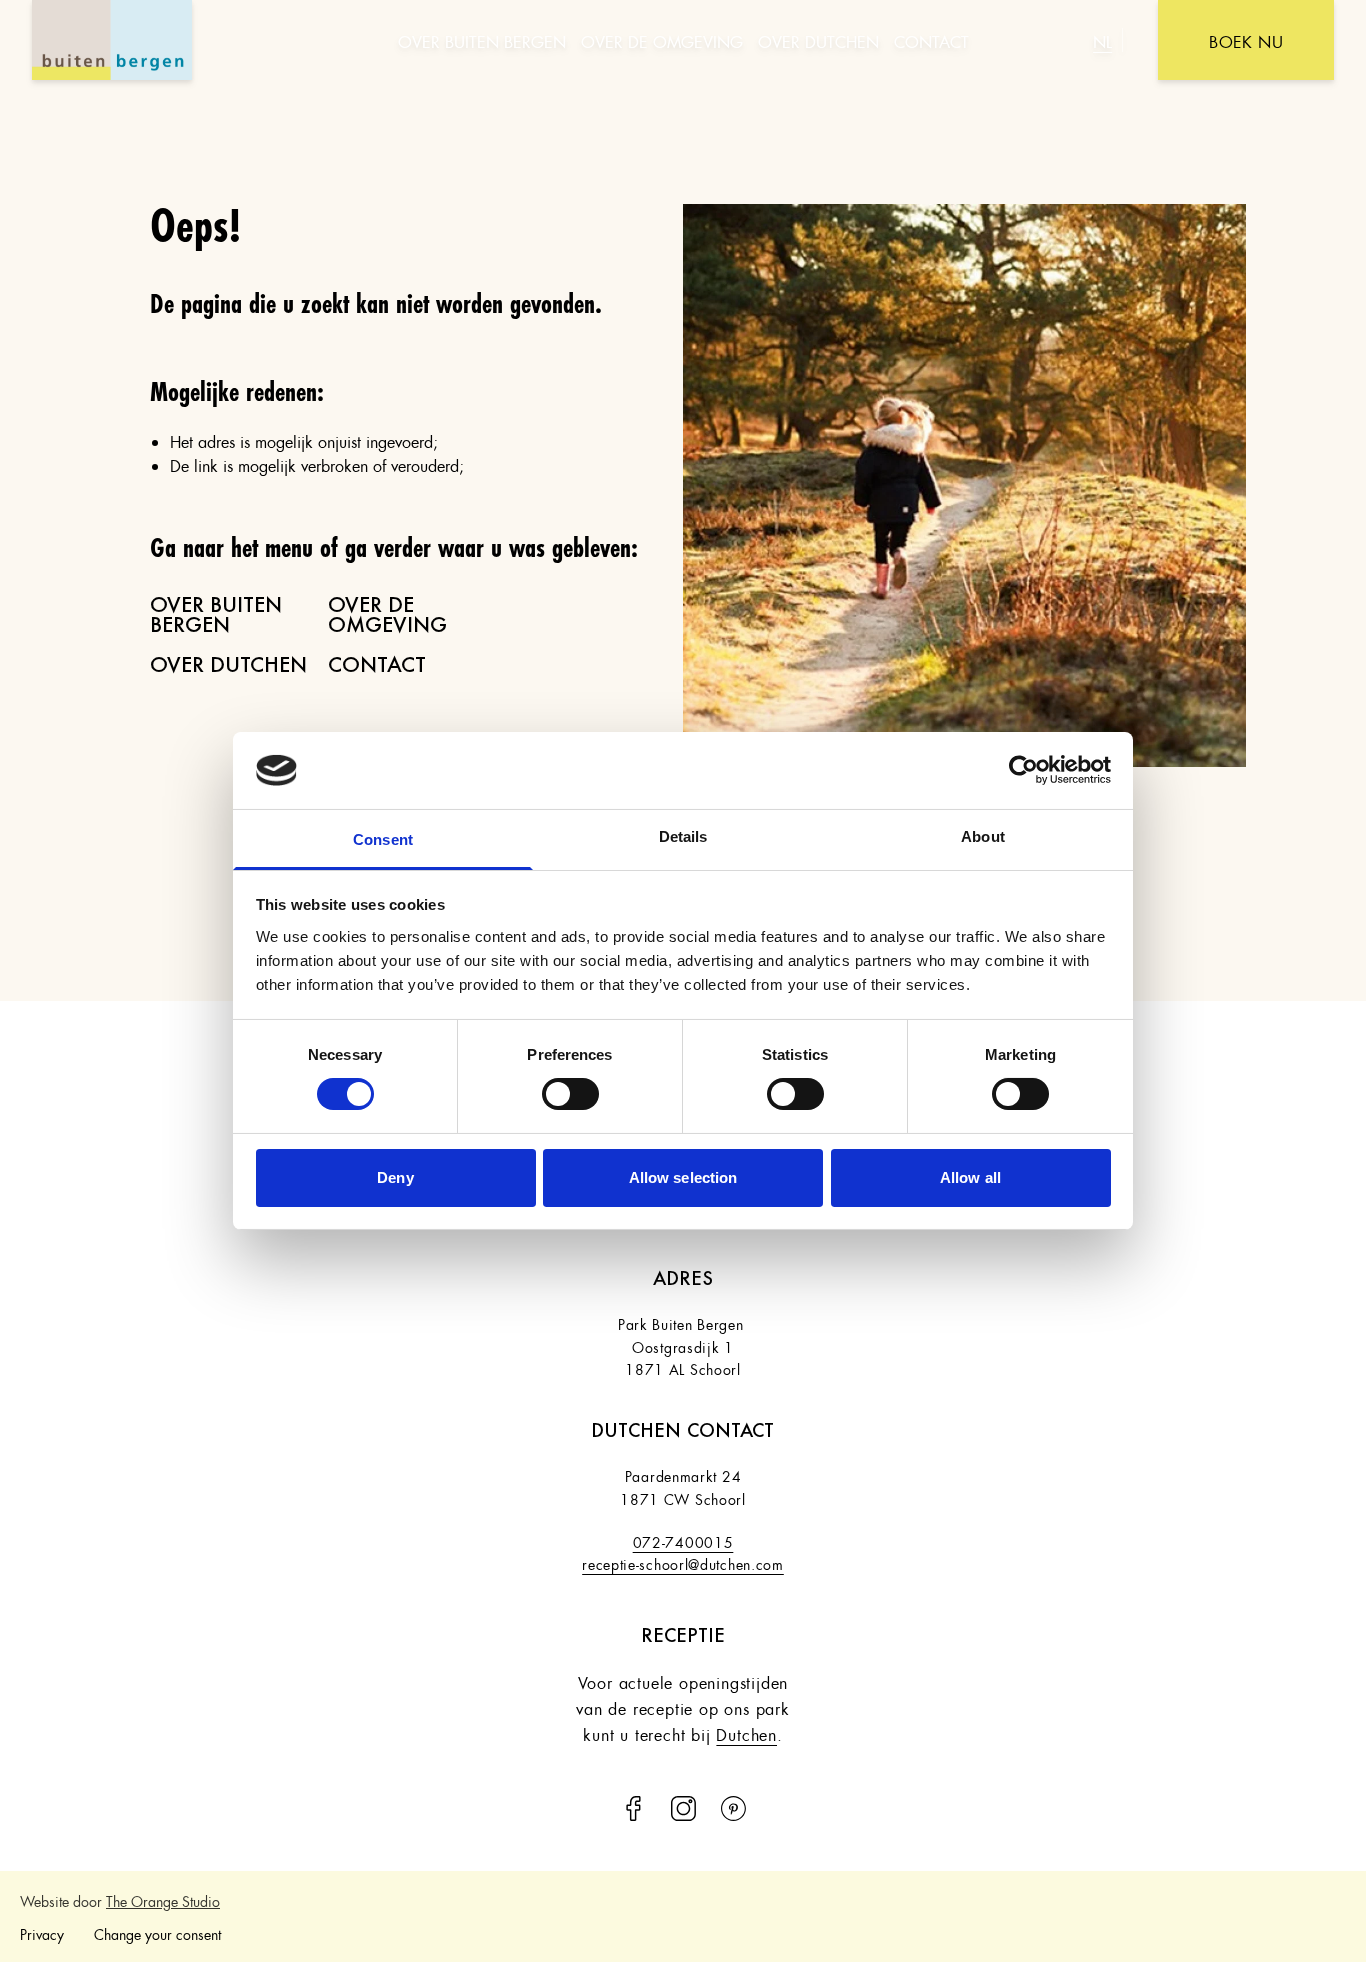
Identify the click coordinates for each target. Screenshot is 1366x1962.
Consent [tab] (383, 839)
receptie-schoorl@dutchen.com (683, 1562)
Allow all (970, 1177)
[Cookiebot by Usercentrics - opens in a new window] (1023, 770)
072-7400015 (683, 1540)
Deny (395, 1177)
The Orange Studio (163, 1899)
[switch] (570, 1094)
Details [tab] (683, 836)
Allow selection (683, 1177)
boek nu (1246, 39)
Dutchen (746, 1732)
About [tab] (983, 836)
